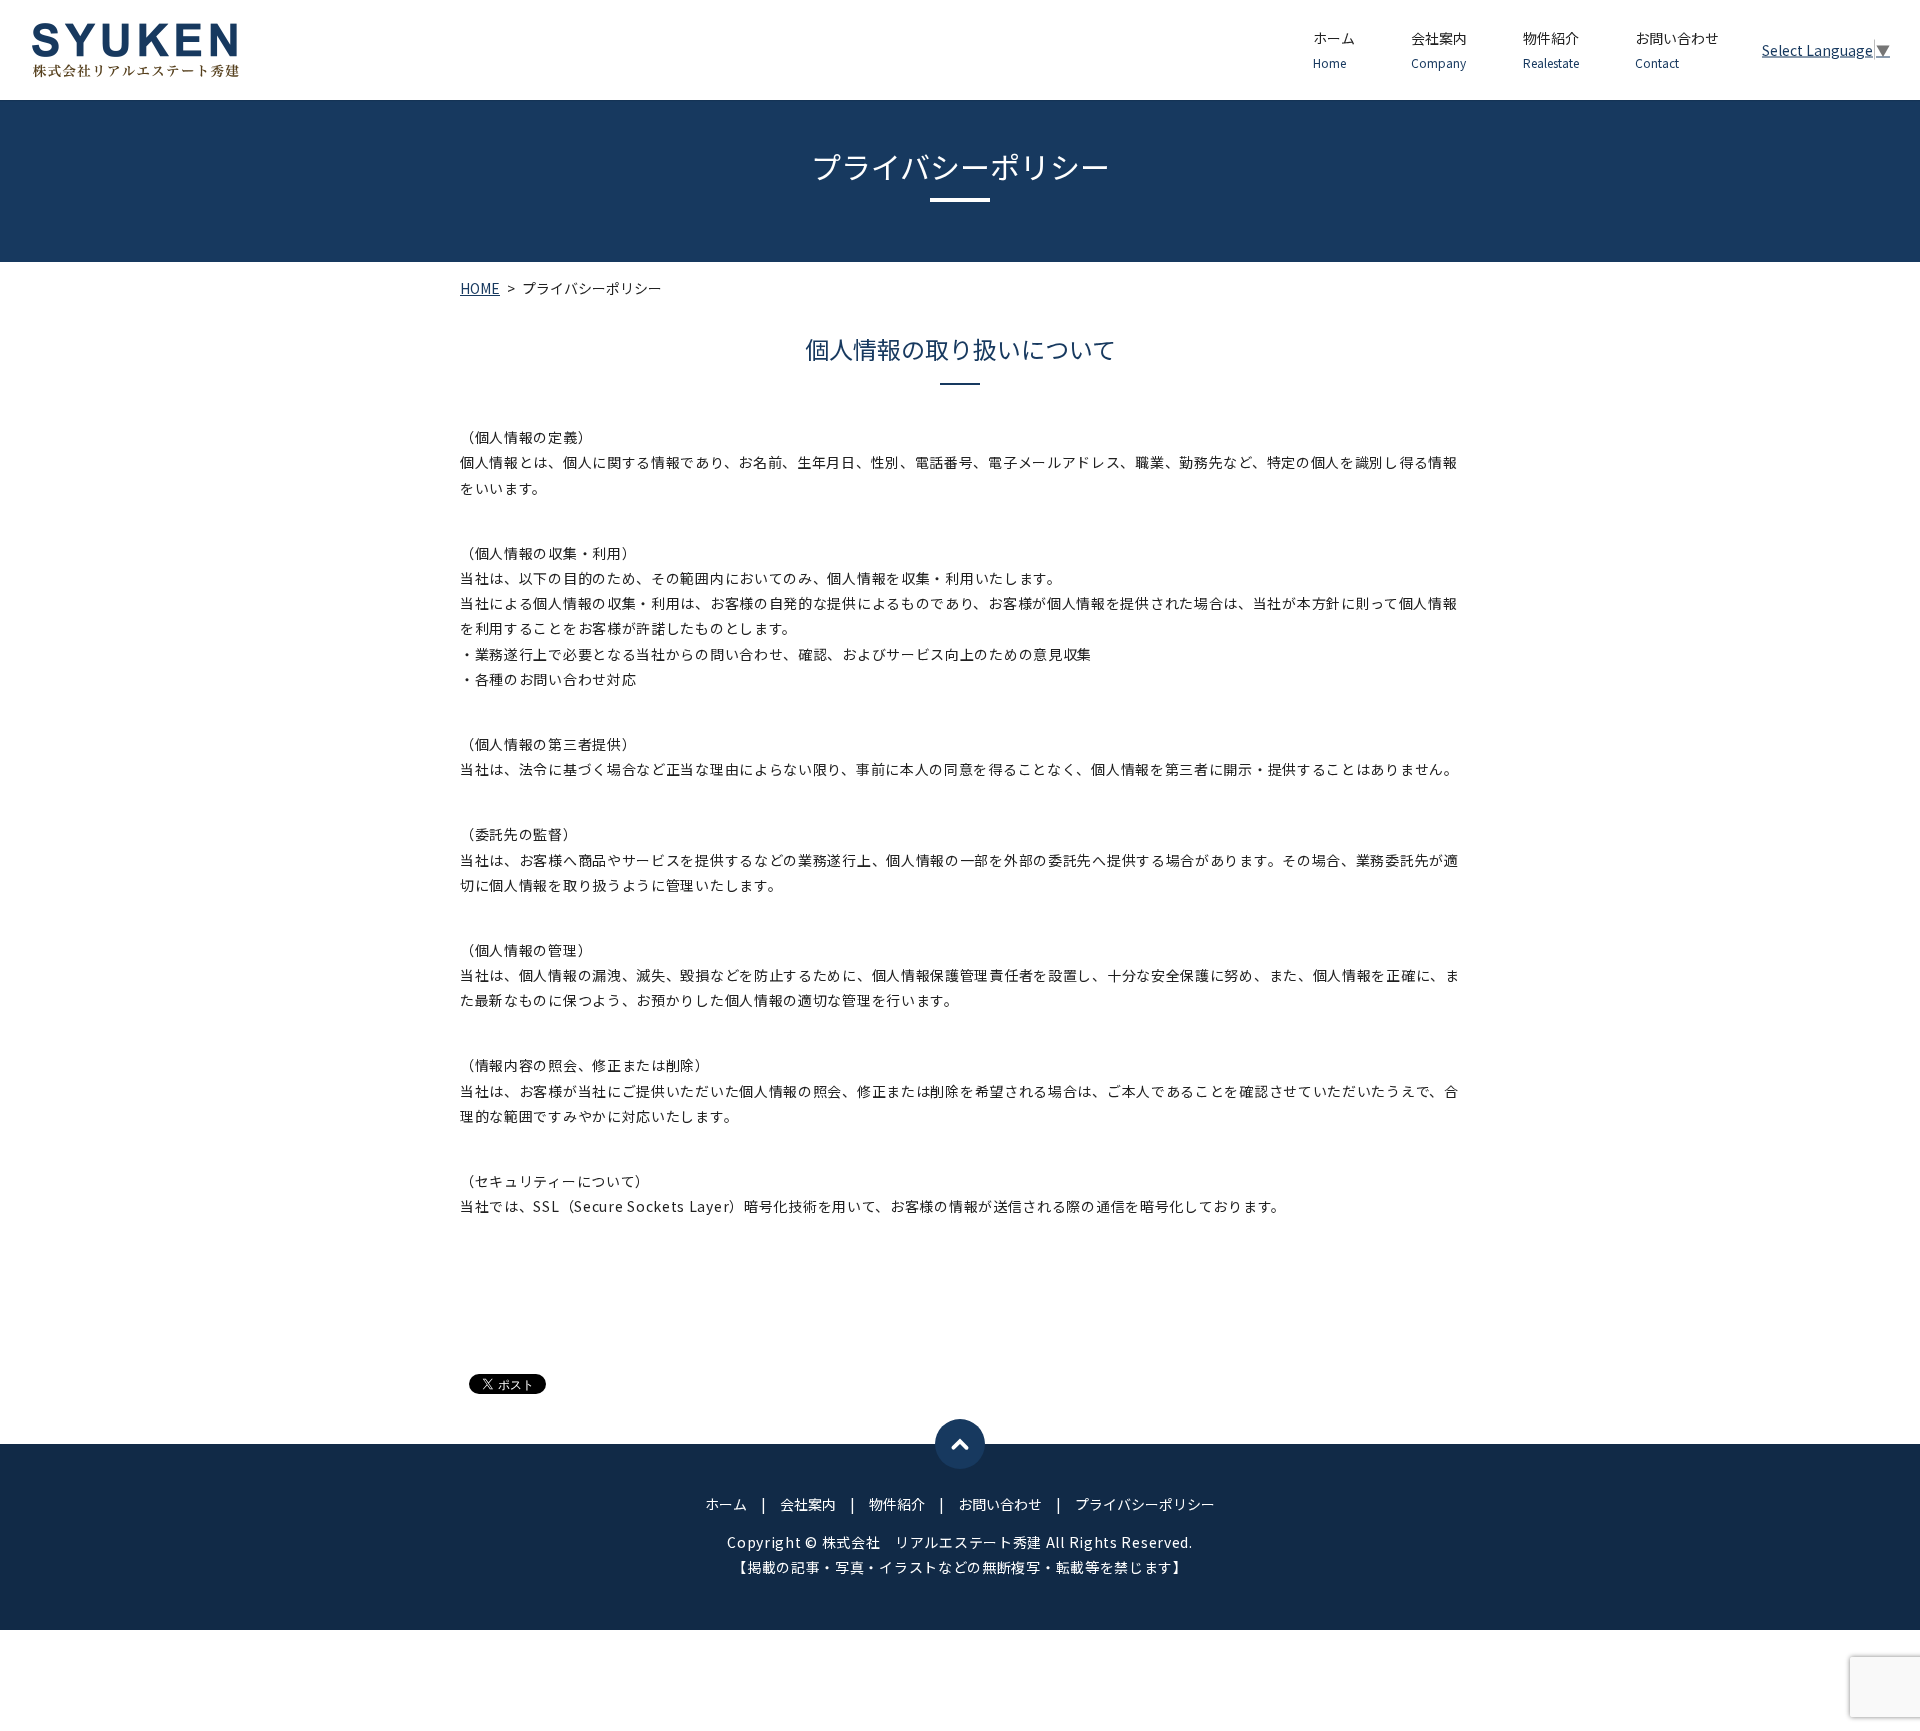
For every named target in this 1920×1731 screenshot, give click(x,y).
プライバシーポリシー (1145, 1504)
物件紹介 (1551, 49)
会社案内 (1439, 49)
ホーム (1334, 49)
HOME (480, 288)
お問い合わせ (1677, 49)
